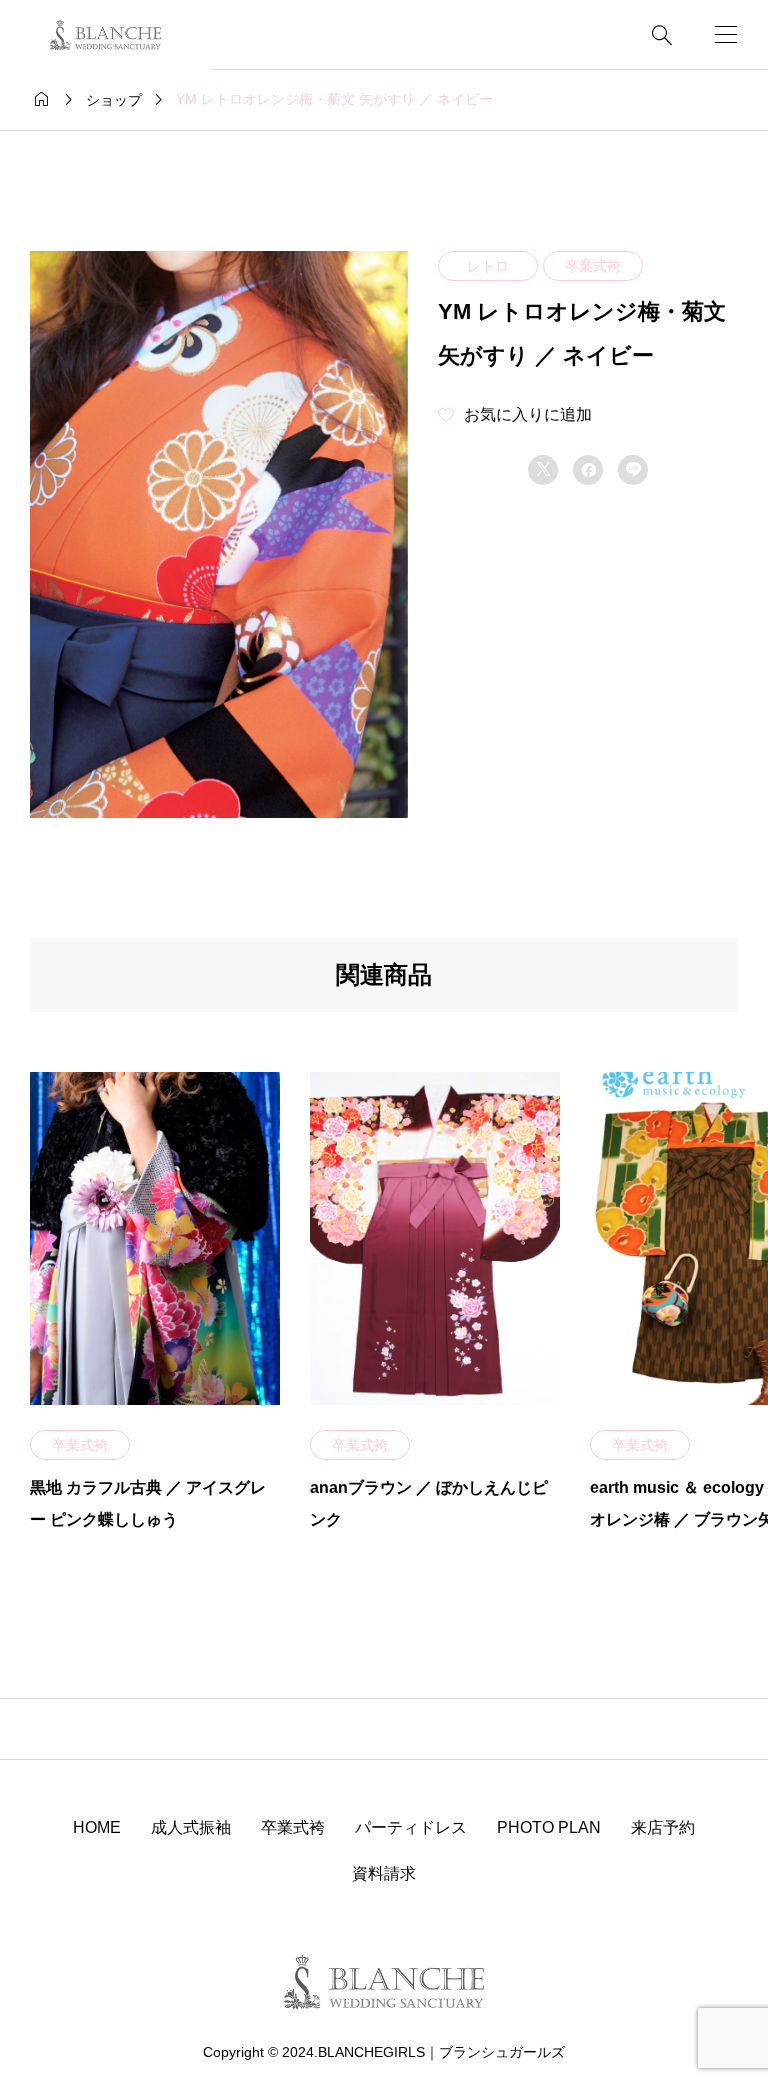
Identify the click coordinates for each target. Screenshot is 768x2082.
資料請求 (384, 1873)
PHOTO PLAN (549, 1827)
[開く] (726, 34)
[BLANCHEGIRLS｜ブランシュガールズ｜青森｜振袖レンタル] (105, 35)
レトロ (488, 266)
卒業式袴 (593, 266)
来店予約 (663, 1827)
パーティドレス (411, 1827)
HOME (97, 1827)
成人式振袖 (191, 1827)
